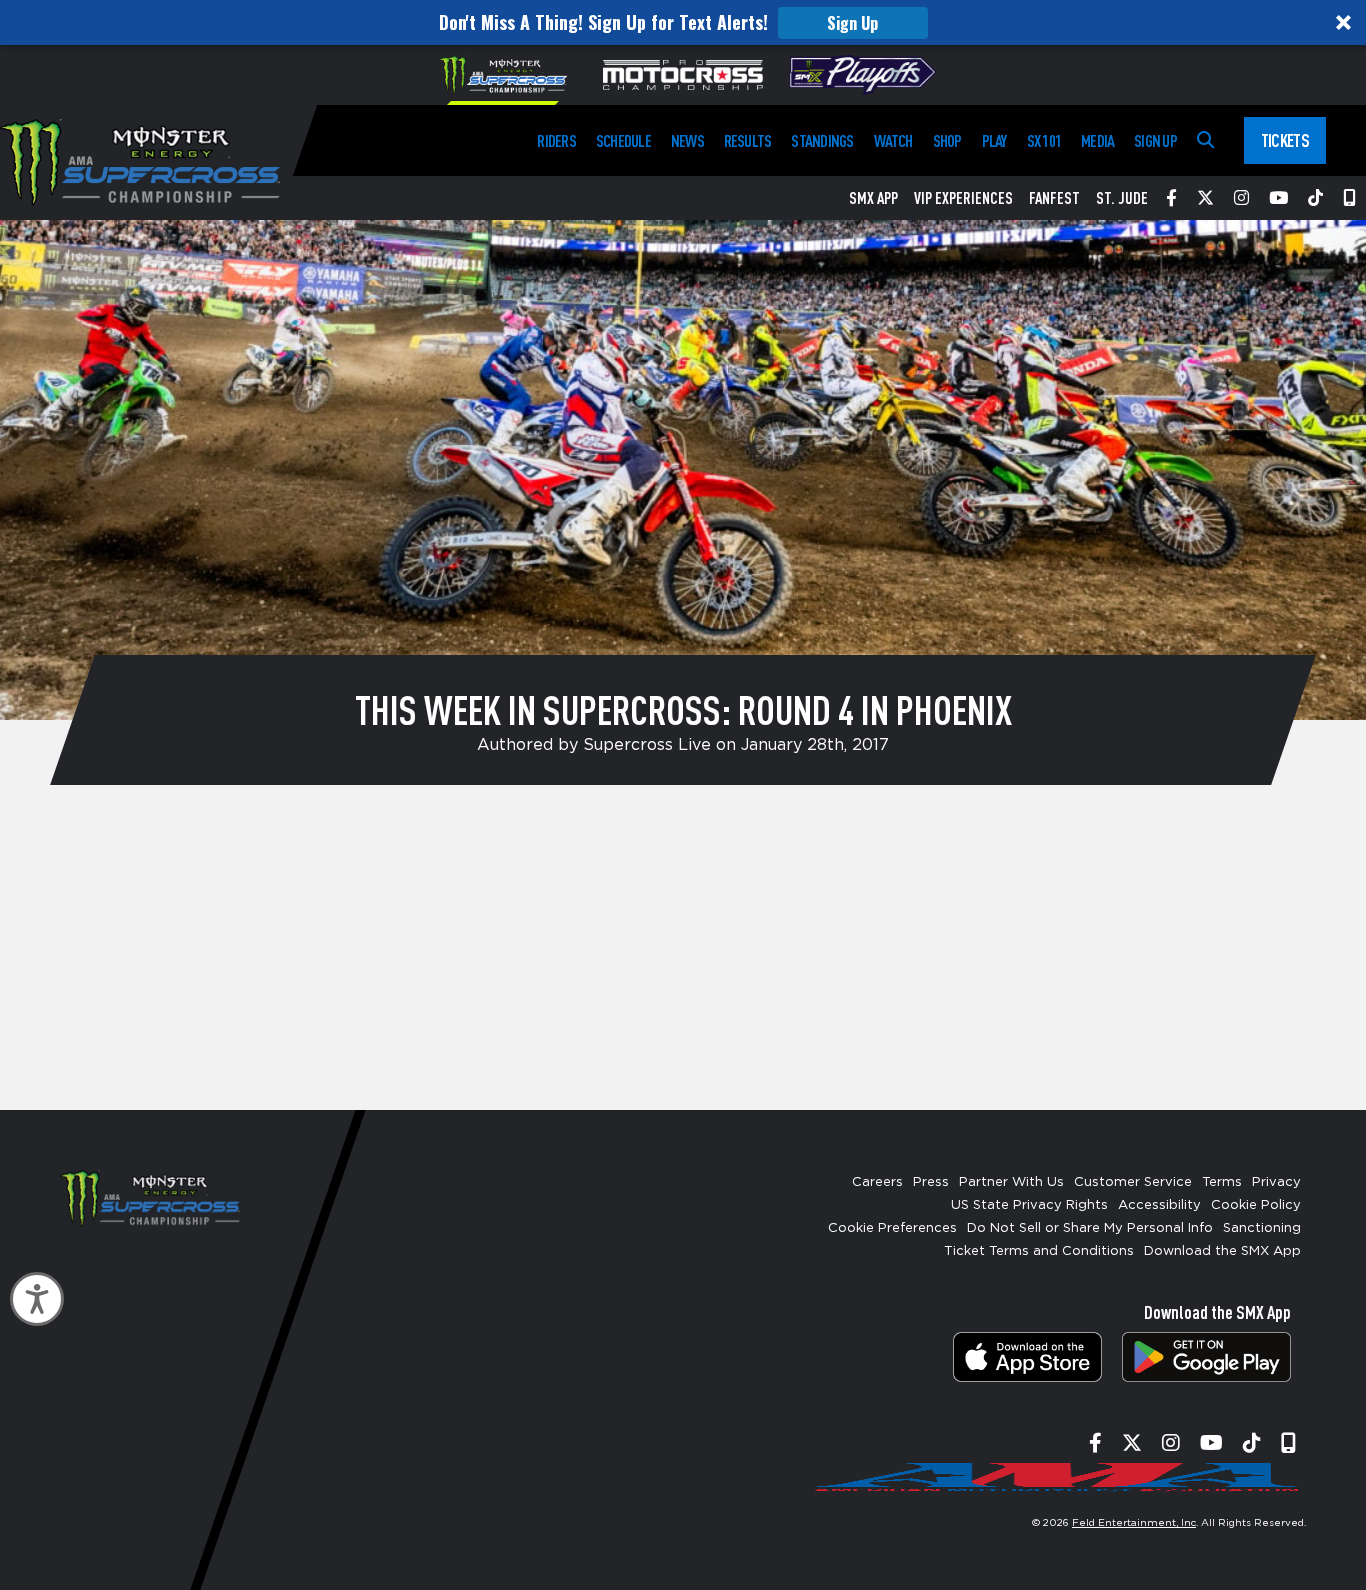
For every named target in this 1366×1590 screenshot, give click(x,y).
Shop (947, 140)
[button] (683, 22)
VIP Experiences (963, 198)
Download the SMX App (1222, 1251)
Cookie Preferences (892, 1228)
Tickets (1285, 140)
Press (931, 1182)
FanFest (1054, 198)
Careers (877, 1182)
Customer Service (1133, 1182)
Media (1097, 140)
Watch (893, 140)
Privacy (1276, 1182)
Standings (822, 140)
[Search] (1205, 140)
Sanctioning (1262, 1228)
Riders (556, 140)
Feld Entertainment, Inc (1134, 1523)
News (687, 140)
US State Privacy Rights (1029, 1205)
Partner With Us (1011, 1182)
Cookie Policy (1256, 1205)
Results (748, 140)
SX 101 (1044, 140)
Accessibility (1159, 1205)
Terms (1222, 1182)
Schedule (623, 140)
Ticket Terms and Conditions (1039, 1251)
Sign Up (852, 23)
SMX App (873, 198)
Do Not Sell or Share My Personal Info (1090, 1228)
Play (994, 140)
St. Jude (1122, 198)
